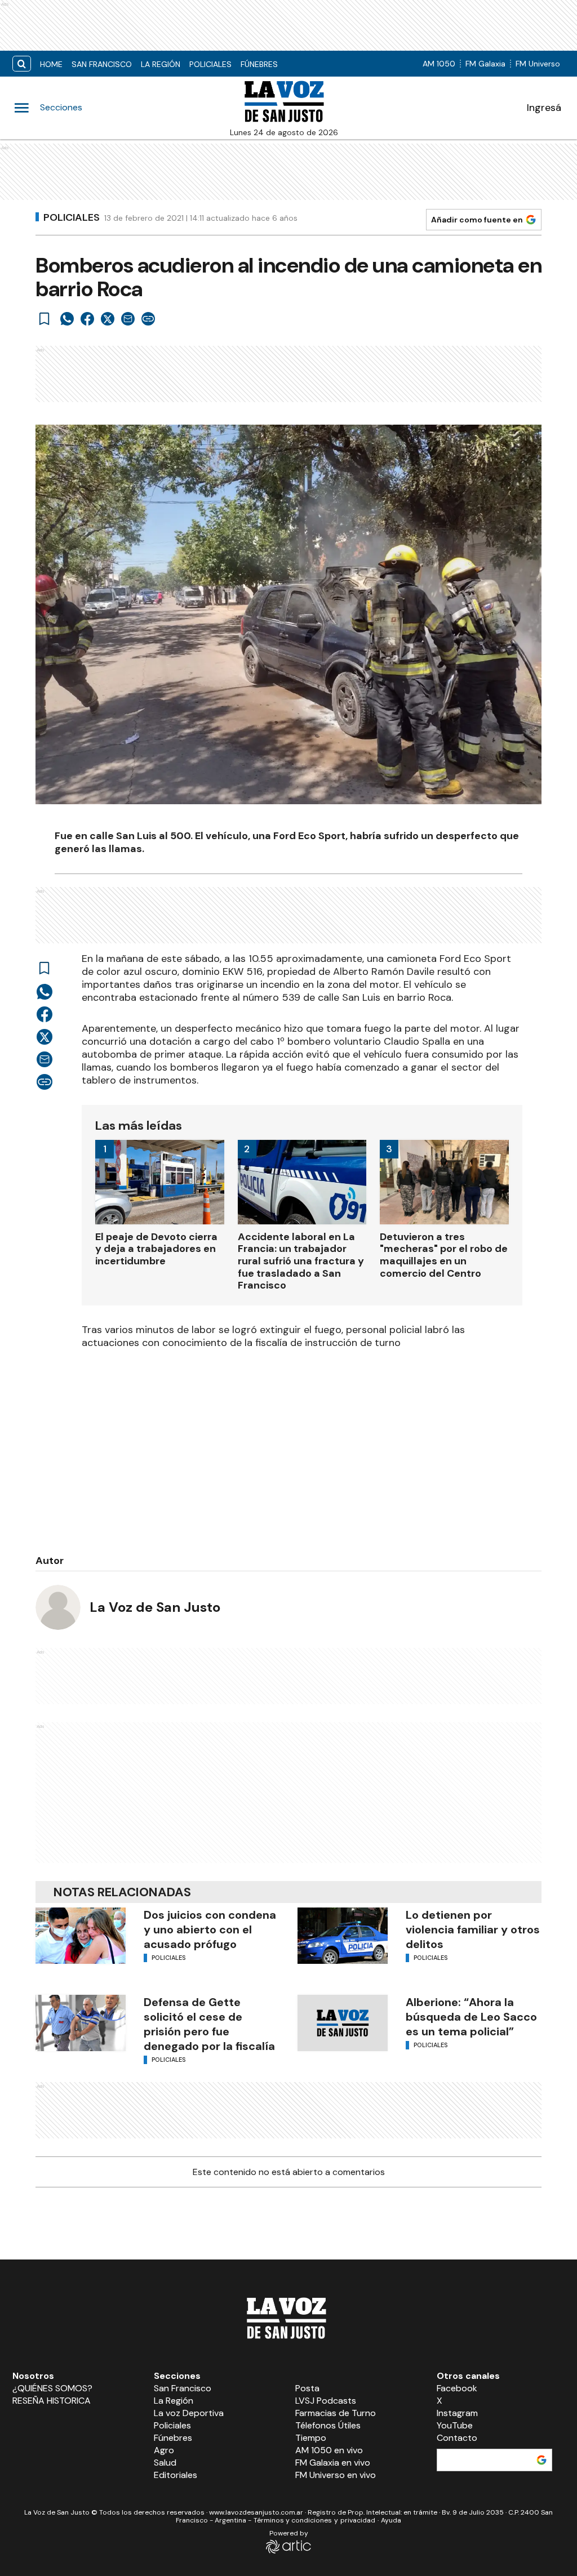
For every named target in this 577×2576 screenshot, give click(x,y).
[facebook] (87, 319)
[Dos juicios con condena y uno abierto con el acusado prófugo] (81, 1936)
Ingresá (544, 108)
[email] (128, 319)
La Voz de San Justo (155, 1607)
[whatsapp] (67, 319)
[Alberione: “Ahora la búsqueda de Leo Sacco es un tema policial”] (343, 2023)
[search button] (22, 64)
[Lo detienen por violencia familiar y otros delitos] (343, 1936)
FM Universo (538, 64)
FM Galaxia (485, 64)
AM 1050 (439, 64)
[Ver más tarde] (45, 319)
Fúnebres (259, 64)
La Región (161, 64)
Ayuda (391, 2520)
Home (51, 64)
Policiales (210, 64)
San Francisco (102, 64)
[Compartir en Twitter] (108, 319)
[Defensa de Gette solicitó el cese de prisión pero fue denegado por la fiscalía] (81, 2023)
